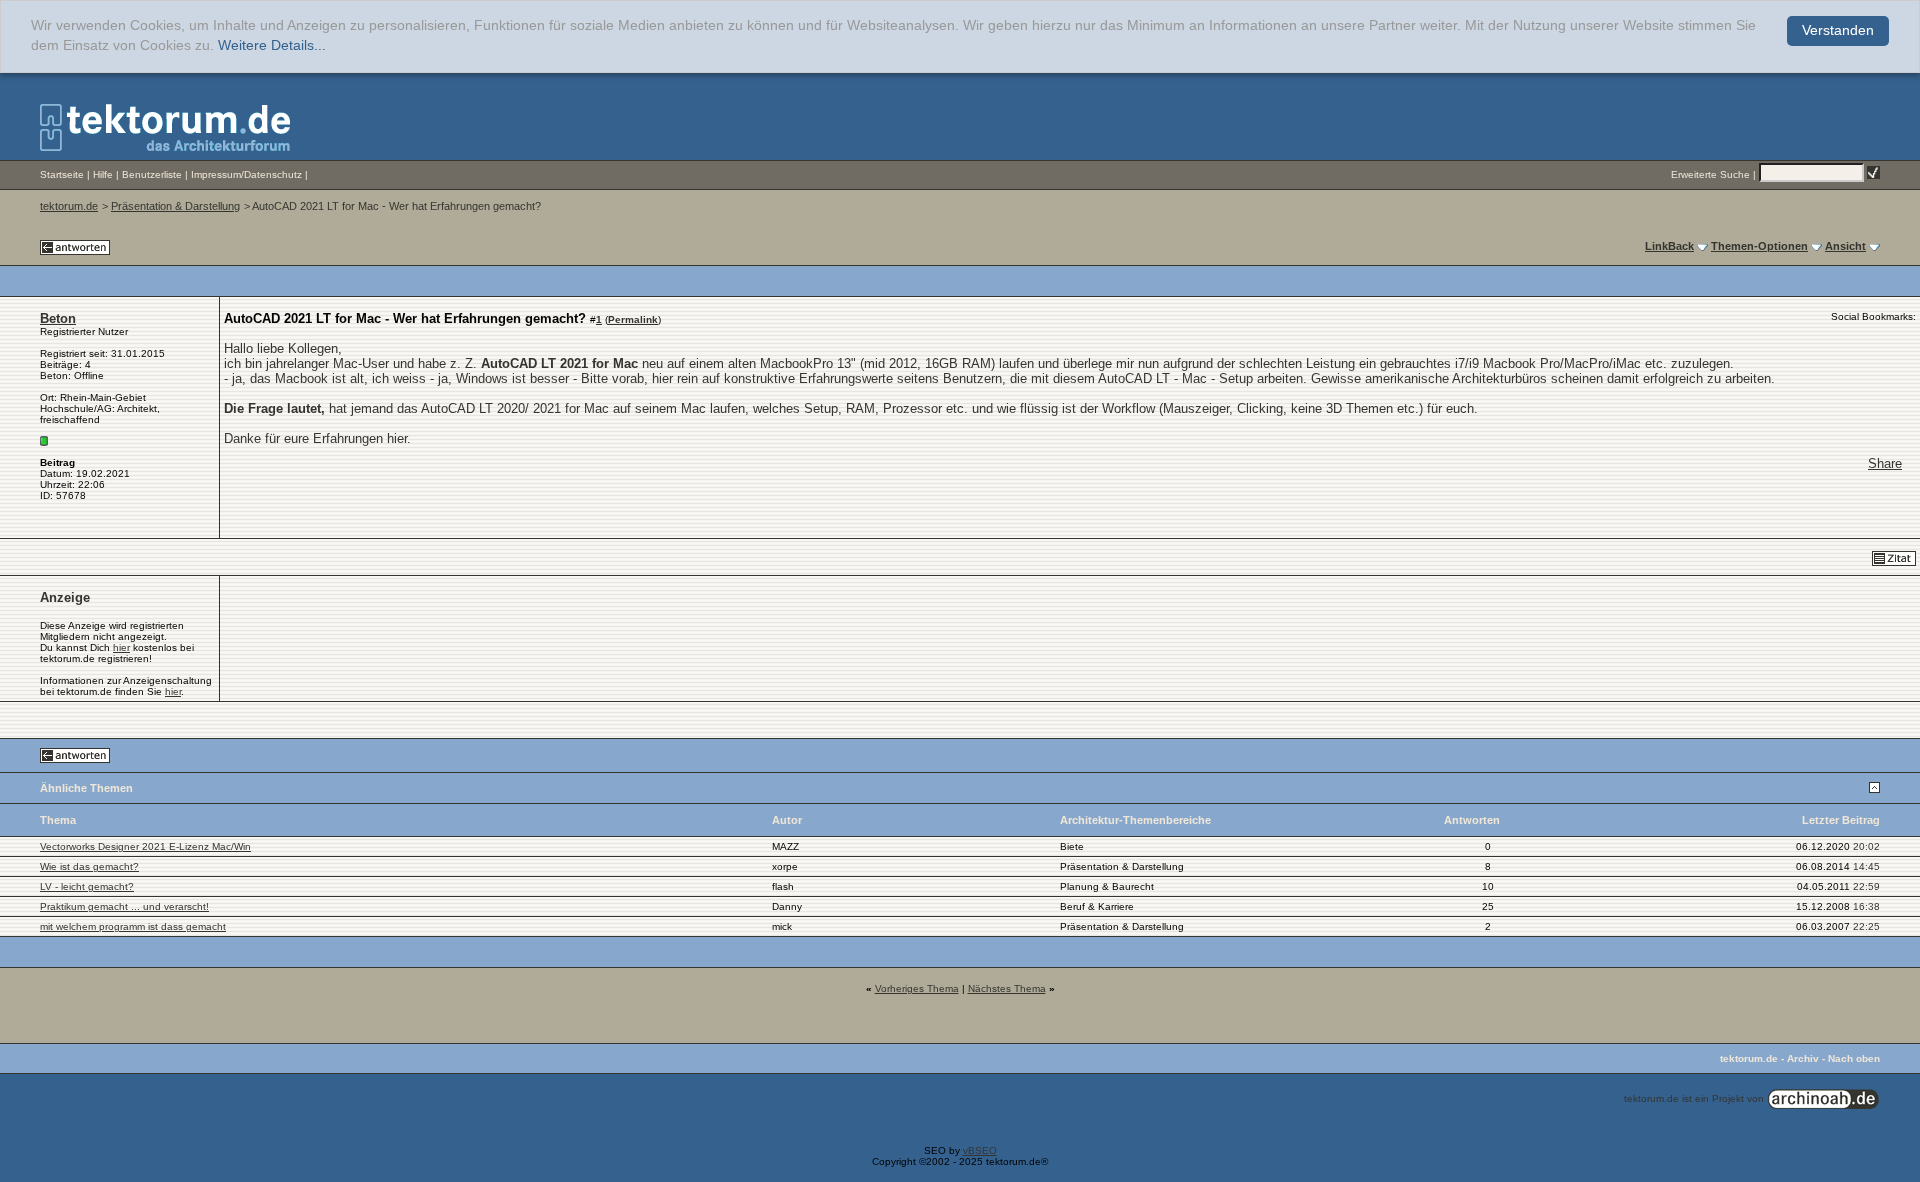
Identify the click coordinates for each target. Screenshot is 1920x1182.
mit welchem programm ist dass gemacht (133, 926)
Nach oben (1854, 1058)
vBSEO (980, 1150)
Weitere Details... (272, 45)
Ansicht (1845, 246)
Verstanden (1838, 30)
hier (121, 647)
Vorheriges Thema (917, 988)
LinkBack (1669, 246)
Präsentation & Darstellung (175, 206)
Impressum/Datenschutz (246, 174)
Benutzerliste (152, 174)
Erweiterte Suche (1710, 174)
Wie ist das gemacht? (89, 866)
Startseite (62, 174)
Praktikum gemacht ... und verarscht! (124, 906)
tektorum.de (69, 206)
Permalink (633, 319)
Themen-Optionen (1759, 246)
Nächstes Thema (1007, 988)
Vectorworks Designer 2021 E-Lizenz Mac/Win (145, 846)
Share (1885, 463)
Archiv (1803, 1058)
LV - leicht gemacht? (87, 886)
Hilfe (103, 174)
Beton (58, 318)
